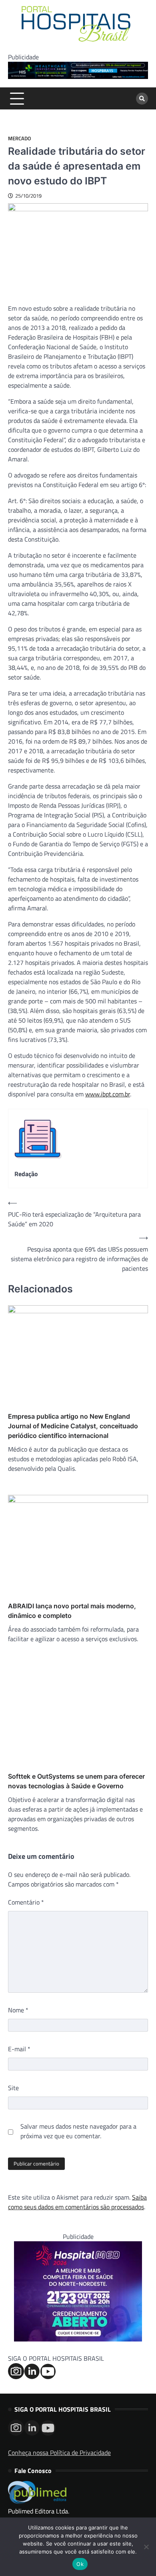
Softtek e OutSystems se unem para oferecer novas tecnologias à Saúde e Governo (76, 1781)
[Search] (142, 99)
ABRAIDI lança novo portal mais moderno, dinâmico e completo (72, 1611)
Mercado (20, 139)
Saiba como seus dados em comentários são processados (77, 2202)
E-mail (19, 2049)
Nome (18, 2010)
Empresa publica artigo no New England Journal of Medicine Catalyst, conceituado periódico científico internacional (73, 1426)
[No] (146, 2547)
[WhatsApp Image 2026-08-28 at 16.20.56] (78, 2339)
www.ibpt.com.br (108, 1094)
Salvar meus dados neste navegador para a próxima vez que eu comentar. (78, 2131)
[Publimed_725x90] (78, 77)
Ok (80, 2564)
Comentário (26, 1902)
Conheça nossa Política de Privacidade (59, 2453)
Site (13, 2088)
